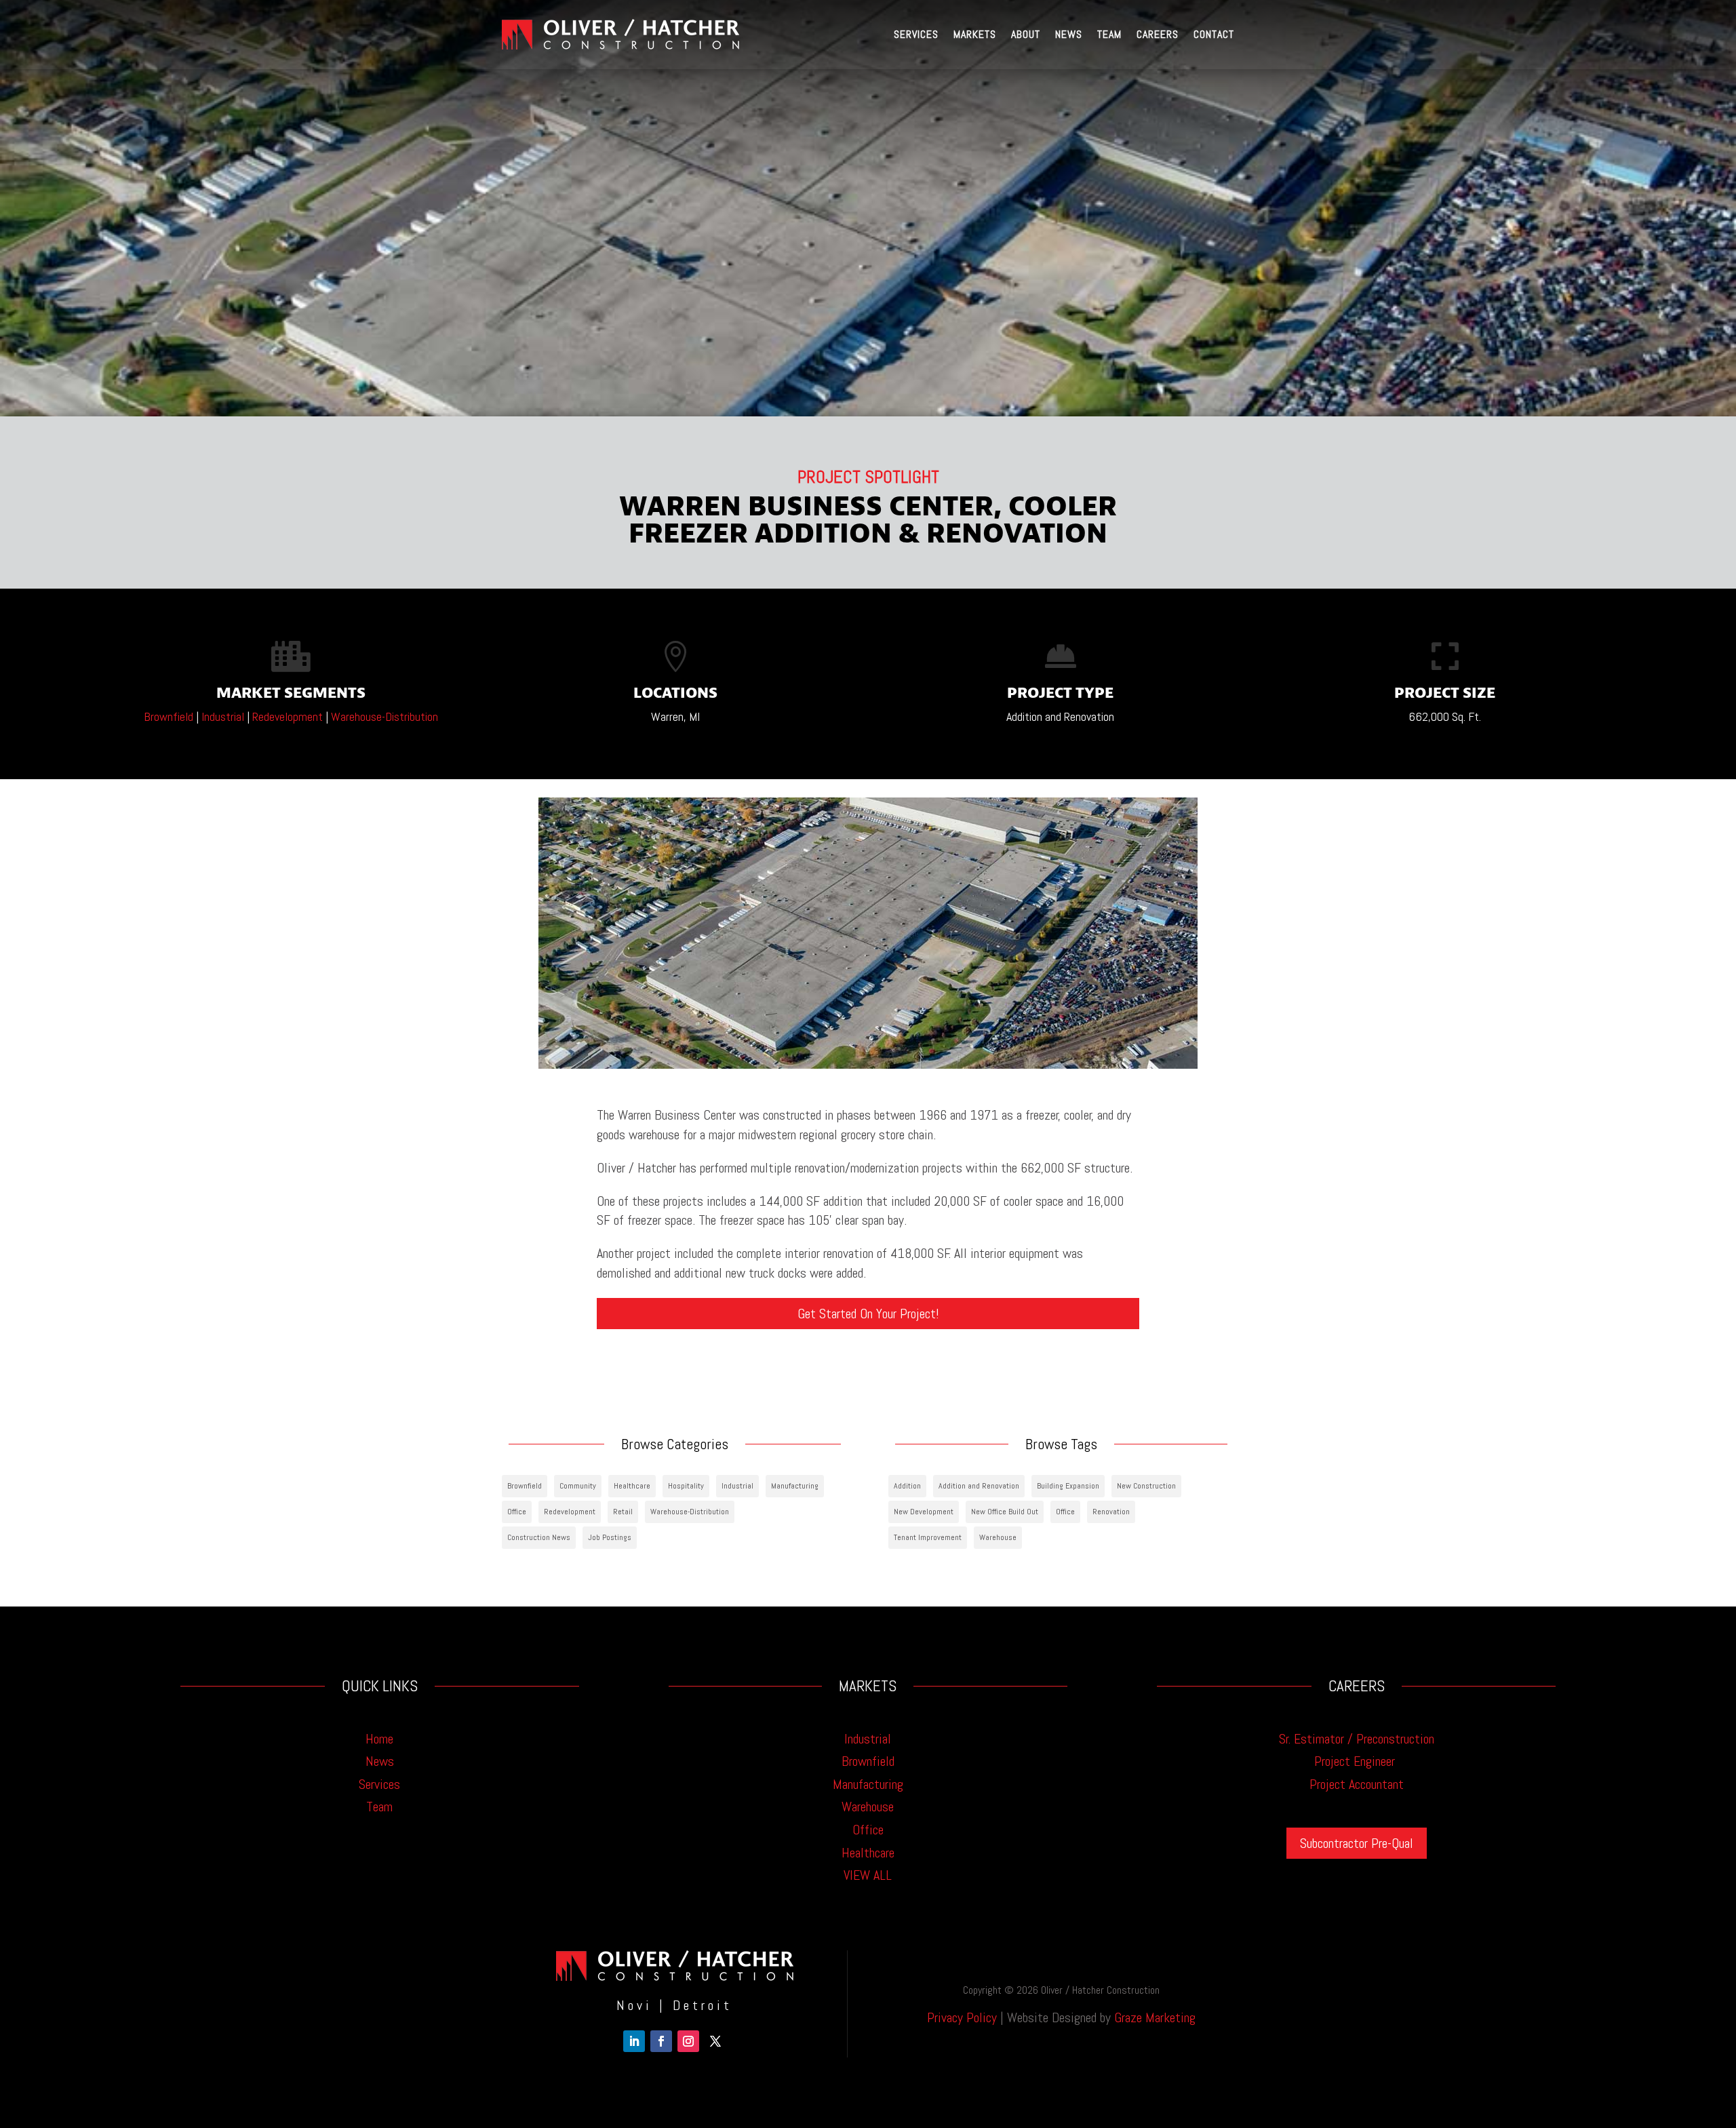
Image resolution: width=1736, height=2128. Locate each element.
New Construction (1146, 1486)
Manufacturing (795, 1486)
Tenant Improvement (928, 1537)
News (1069, 34)
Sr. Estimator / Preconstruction (1357, 1739)
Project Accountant (1357, 1784)
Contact (1214, 34)
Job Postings (610, 1537)
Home (379, 1739)
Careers (1158, 34)
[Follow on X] (715, 2041)
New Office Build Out (1005, 1512)
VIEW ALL (868, 1875)
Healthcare (632, 1486)
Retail (623, 1512)
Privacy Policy (962, 2017)
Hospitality (686, 1486)
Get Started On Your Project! (868, 1314)
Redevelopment (288, 716)
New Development (924, 1512)
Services (916, 34)
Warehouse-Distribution (384, 716)
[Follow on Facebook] (661, 2041)
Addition (907, 1486)
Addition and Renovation (979, 1486)
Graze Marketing (1155, 2017)
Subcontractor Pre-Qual (1357, 1843)
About (1026, 34)
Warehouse (998, 1537)
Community (578, 1486)
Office (517, 1512)
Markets (975, 34)
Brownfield (169, 716)
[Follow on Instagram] (688, 2041)
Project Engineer (1356, 1761)
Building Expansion (1068, 1486)
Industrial (223, 716)
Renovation (1111, 1512)
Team (1109, 34)
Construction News (539, 1537)
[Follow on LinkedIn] (634, 2041)
